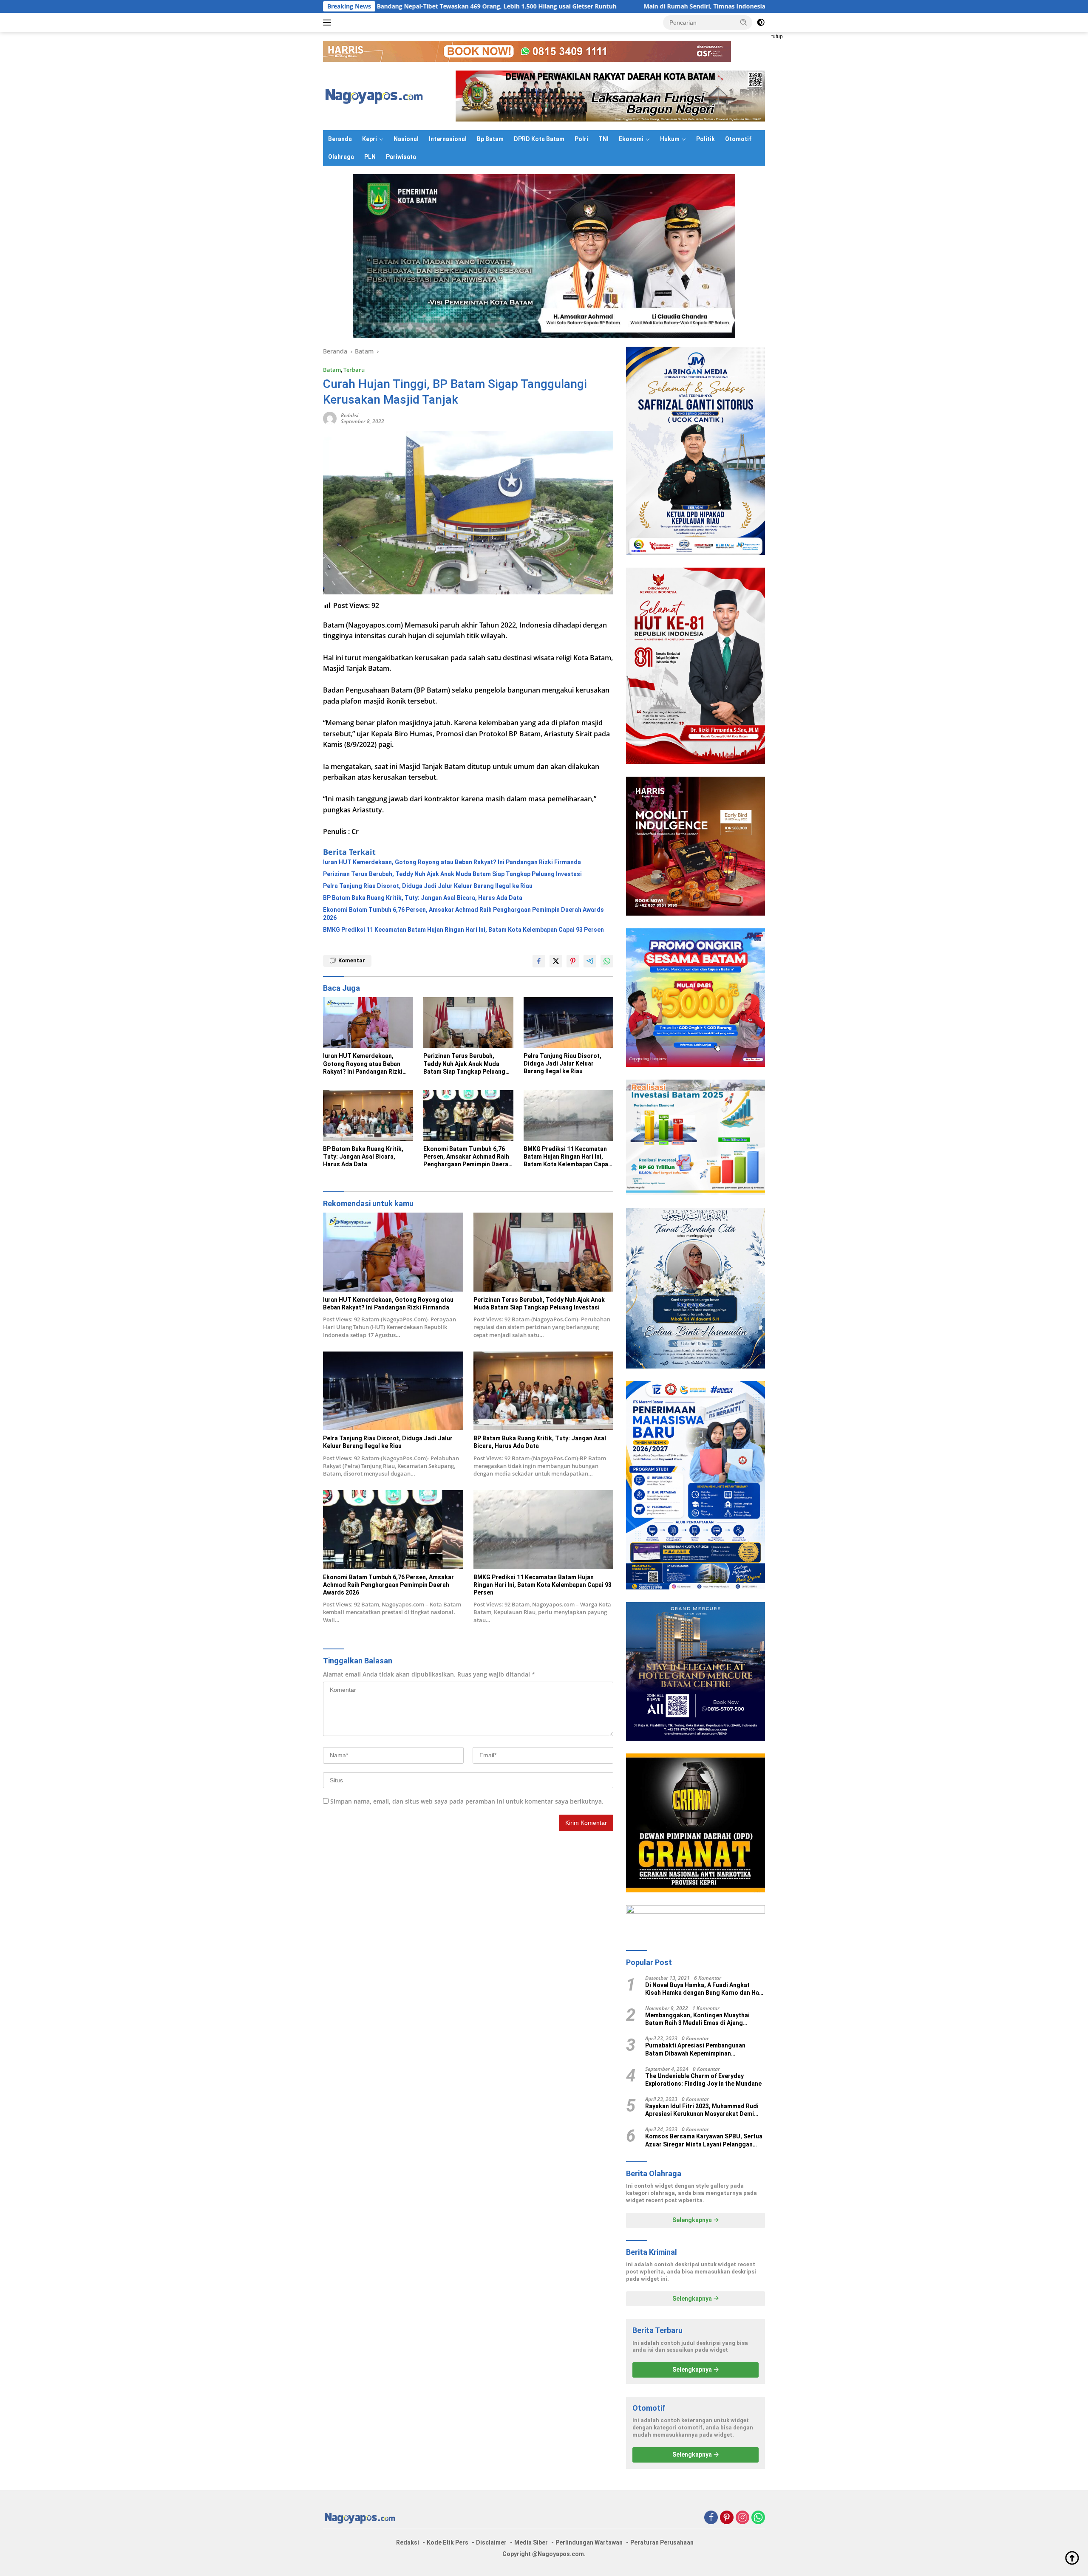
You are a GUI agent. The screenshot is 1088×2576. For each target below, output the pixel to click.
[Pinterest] (727, 2518)
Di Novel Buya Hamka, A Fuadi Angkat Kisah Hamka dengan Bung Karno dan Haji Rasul (704, 1989)
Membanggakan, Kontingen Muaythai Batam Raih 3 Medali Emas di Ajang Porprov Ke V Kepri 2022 (697, 2019)
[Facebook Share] (539, 961)
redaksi (350, 415)
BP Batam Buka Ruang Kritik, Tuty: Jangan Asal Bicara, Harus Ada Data (423, 898)
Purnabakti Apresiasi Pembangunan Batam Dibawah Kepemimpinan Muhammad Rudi (695, 2049)
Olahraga (341, 157)
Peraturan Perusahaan (662, 2542)
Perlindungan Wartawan (589, 2542)
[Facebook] (711, 2518)
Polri (581, 139)
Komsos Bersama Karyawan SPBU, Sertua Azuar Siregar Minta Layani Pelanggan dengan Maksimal (704, 2140)
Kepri (370, 139)
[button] (744, 22)
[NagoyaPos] (376, 95)
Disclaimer (491, 2542)
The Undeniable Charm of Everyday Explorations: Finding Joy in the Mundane (703, 2080)
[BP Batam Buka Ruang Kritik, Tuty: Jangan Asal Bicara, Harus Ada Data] (368, 1116)
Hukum (670, 139)
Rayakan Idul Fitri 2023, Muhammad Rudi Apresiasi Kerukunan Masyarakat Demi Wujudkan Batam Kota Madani (702, 2110)
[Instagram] (742, 2518)
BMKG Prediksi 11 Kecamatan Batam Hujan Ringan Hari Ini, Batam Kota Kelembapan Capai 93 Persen (463, 930)
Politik (705, 139)
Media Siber (531, 2542)
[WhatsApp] (758, 2518)
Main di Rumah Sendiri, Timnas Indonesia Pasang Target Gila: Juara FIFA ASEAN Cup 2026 (589, 6)
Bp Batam (490, 139)
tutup (777, 37)
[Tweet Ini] (556, 961)
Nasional (406, 139)
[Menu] (329, 23)
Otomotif (738, 139)
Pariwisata (401, 157)
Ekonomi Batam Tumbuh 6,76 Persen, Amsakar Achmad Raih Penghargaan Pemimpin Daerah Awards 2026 (463, 913)
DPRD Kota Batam (539, 139)
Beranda (340, 139)
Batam (332, 370)
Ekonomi (631, 139)
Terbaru (354, 370)
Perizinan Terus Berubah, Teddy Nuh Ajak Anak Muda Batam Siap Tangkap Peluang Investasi (452, 874)
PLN (370, 157)
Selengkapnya (693, 2220)
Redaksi (408, 2542)
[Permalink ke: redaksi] (330, 418)
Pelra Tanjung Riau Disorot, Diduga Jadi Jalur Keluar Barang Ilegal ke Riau (428, 886)
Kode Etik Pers (448, 2542)
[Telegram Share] (590, 961)
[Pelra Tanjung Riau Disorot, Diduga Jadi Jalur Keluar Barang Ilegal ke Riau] (569, 1022)
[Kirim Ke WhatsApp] (607, 961)
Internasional (448, 139)
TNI (603, 139)
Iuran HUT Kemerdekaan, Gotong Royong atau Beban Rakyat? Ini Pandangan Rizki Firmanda (452, 862)
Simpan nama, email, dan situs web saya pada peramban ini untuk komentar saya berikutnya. (467, 1801)
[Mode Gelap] (761, 23)
